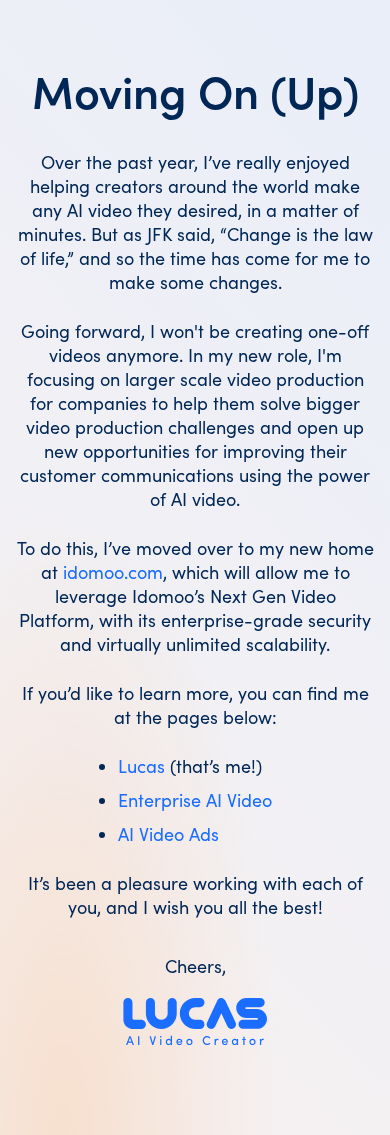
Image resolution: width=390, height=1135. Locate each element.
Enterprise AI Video (195, 800)
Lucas (141, 766)
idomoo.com (113, 572)
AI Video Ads (168, 834)
